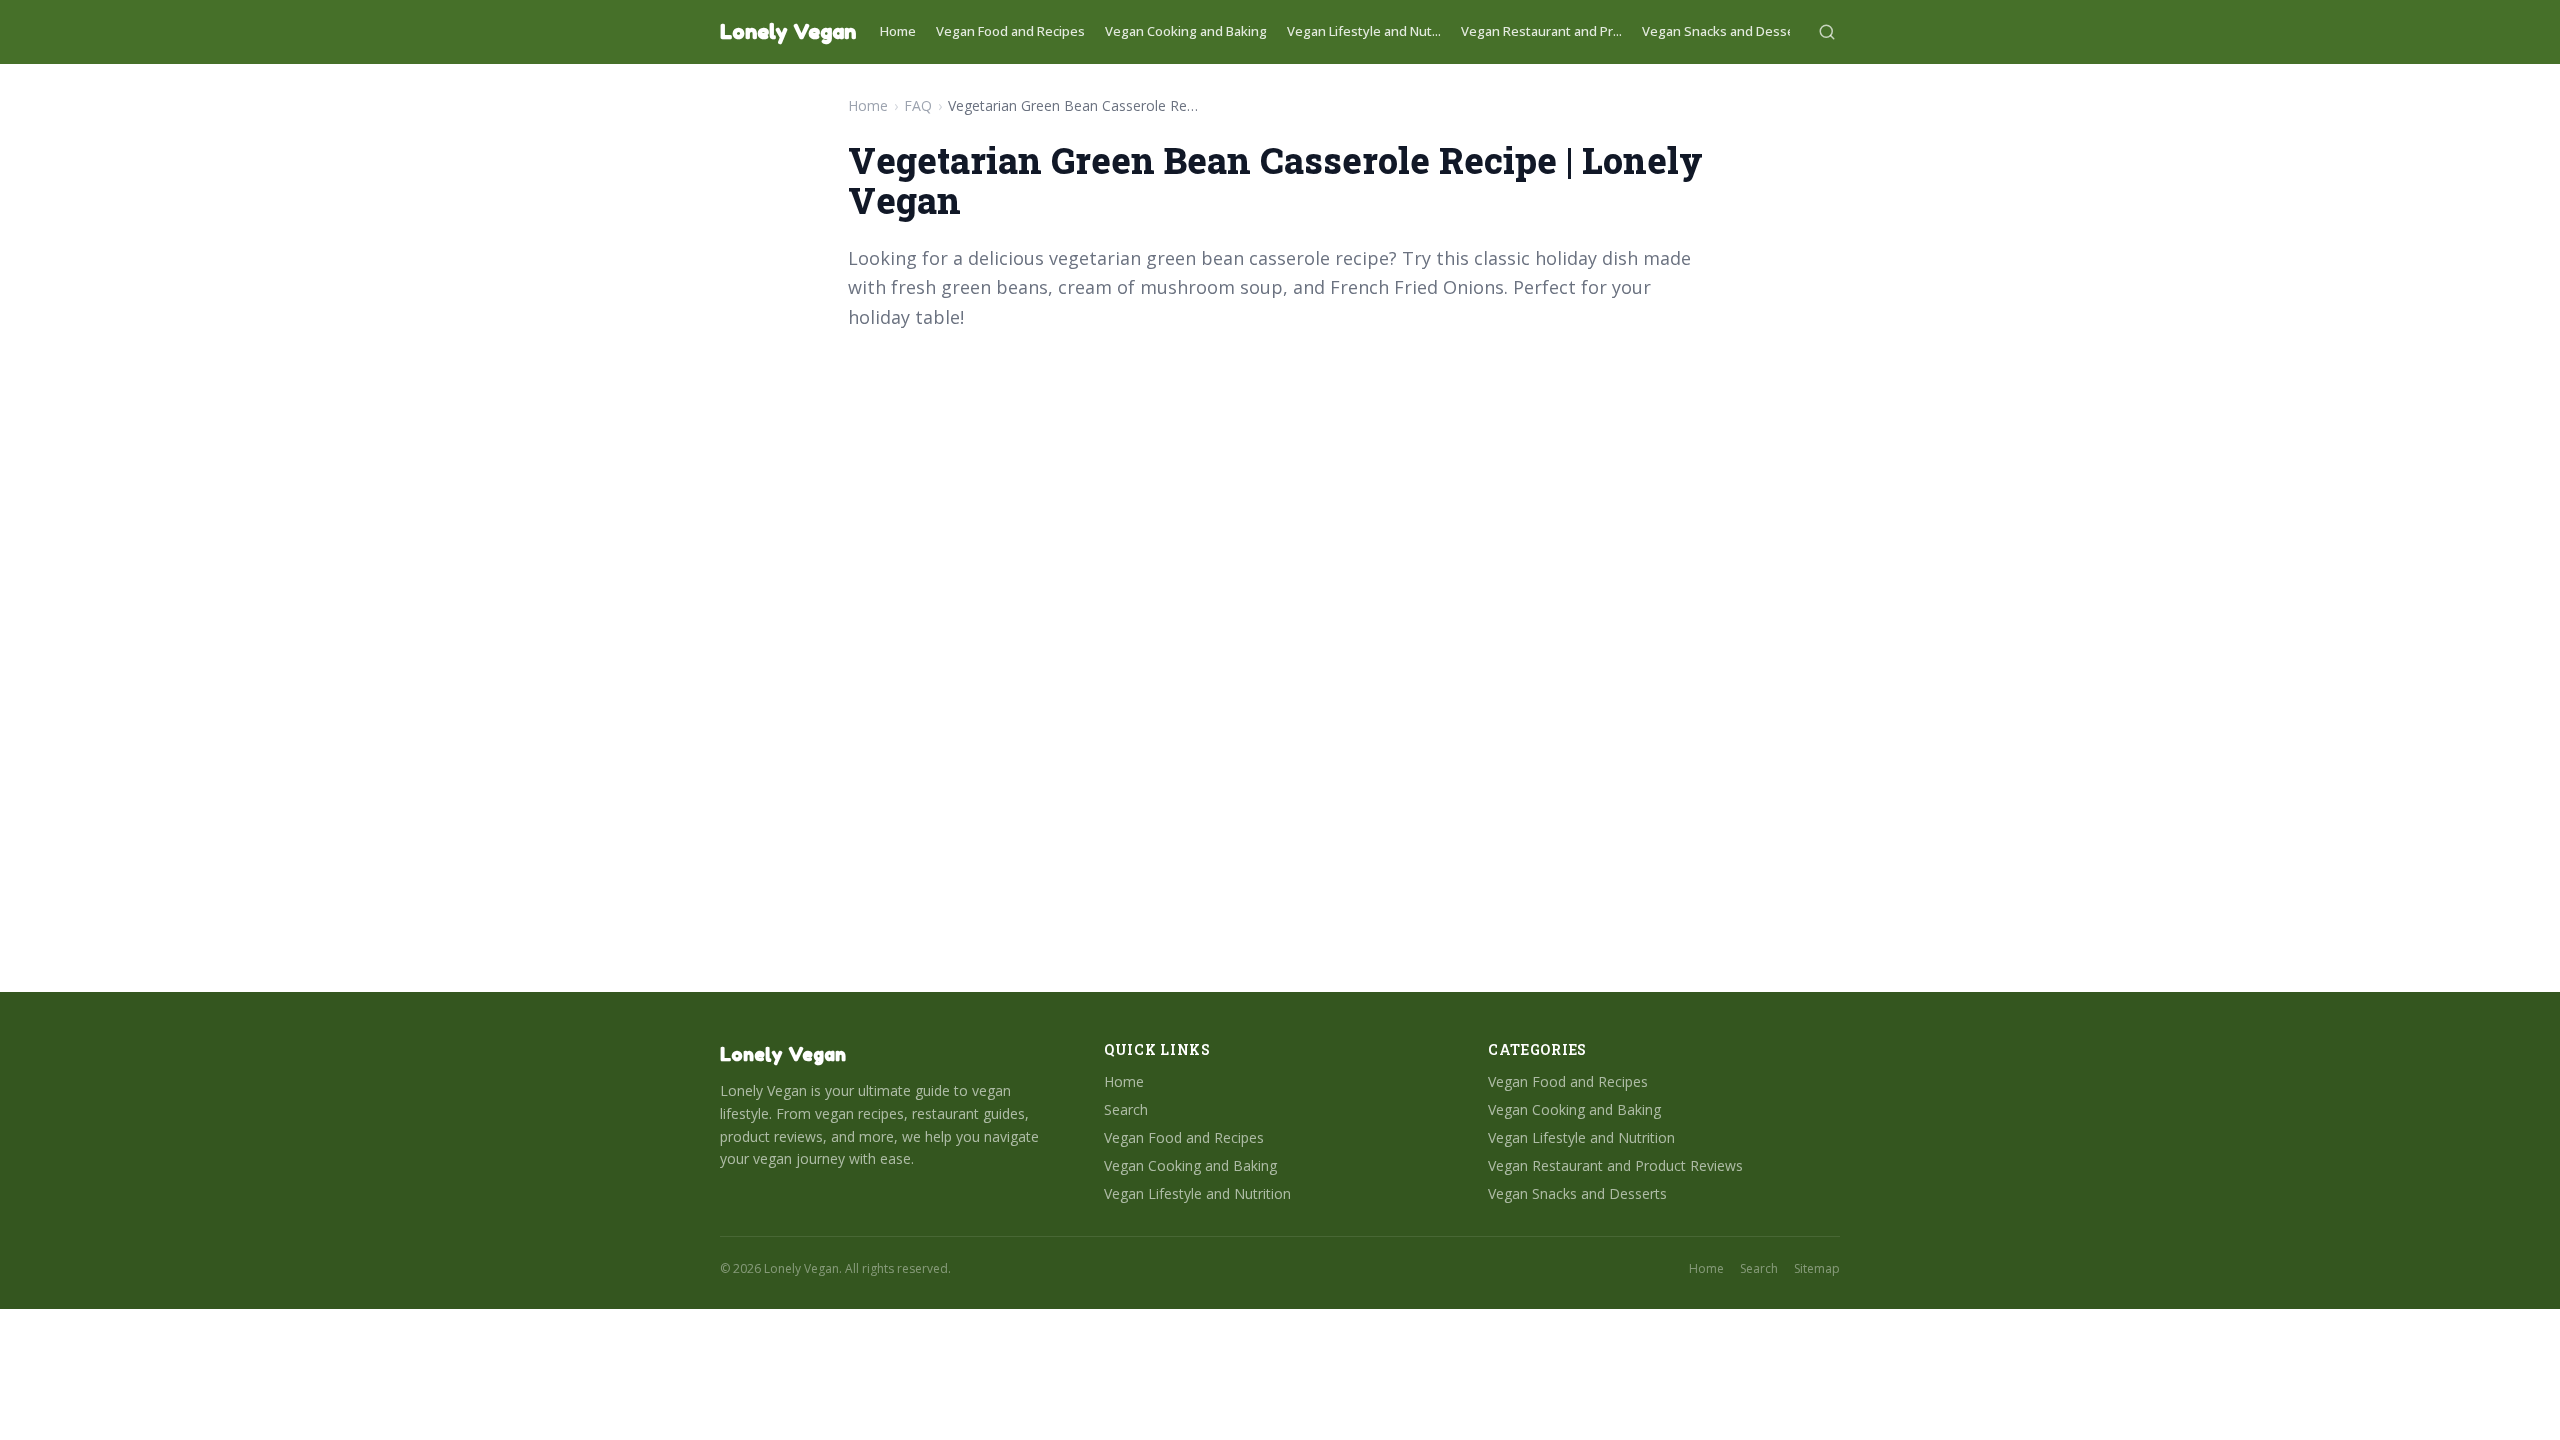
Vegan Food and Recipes (1010, 31)
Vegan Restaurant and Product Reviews (1615, 1165)
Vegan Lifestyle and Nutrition (1197, 1193)
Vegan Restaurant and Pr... (1541, 31)
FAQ (918, 105)
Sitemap (1817, 1269)
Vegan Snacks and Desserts (1727, 31)
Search (1126, 1109)
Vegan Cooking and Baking (1186, 31)
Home (898, 31)
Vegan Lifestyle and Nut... (1364, 31)
